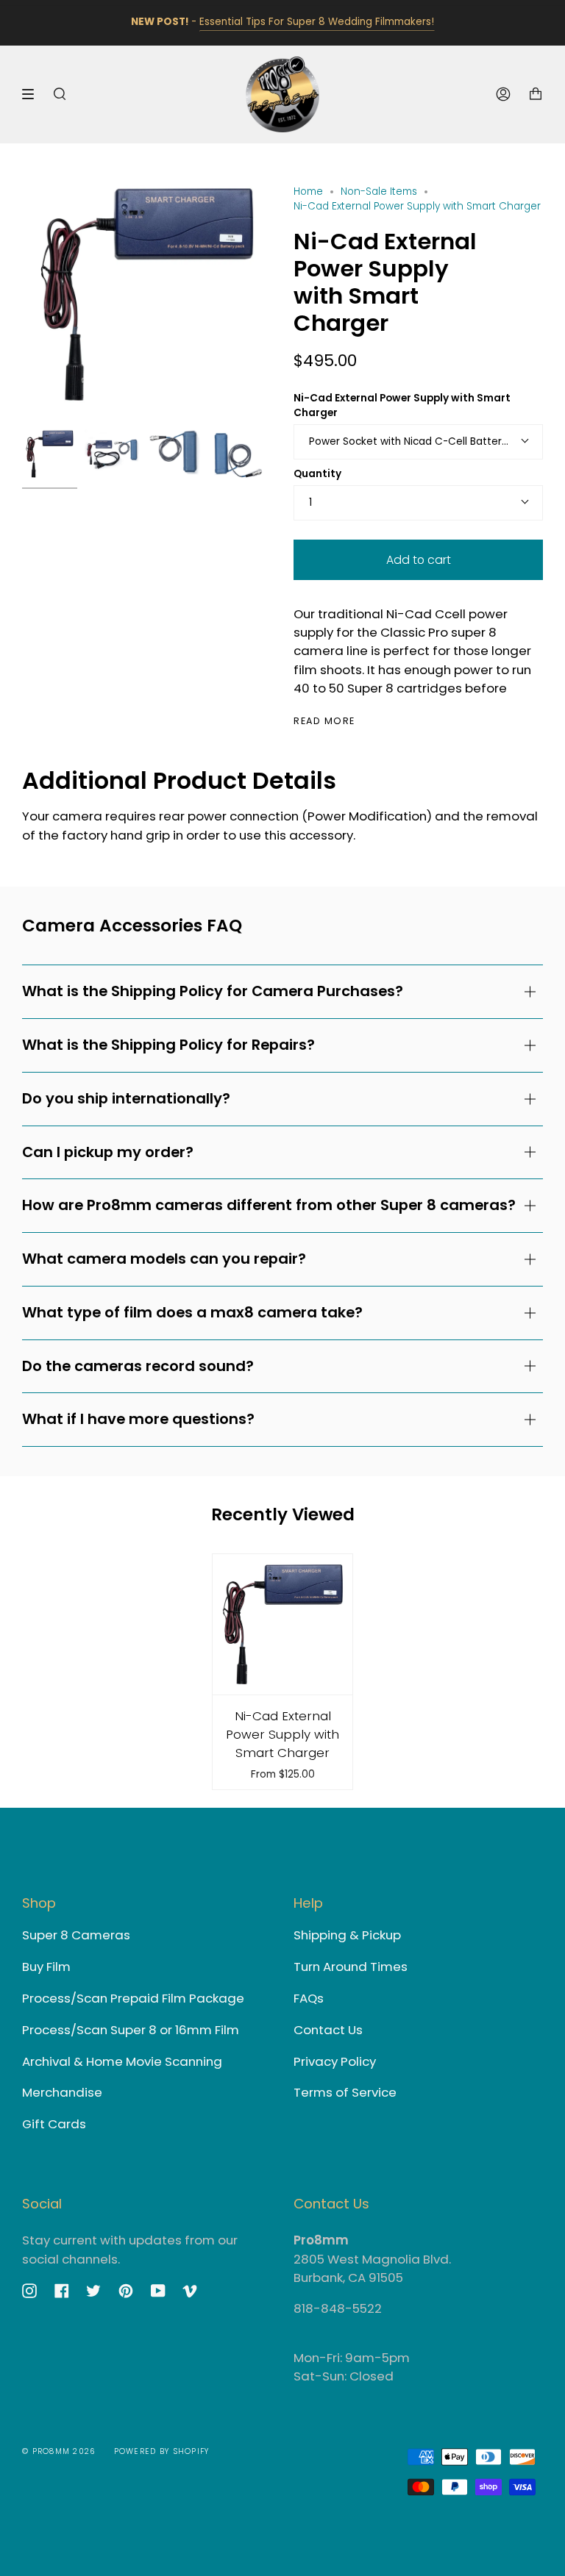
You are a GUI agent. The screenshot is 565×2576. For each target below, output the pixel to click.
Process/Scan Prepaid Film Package (133, 1998)
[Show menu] (33, 94)
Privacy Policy (335, 2061)
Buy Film (46, 1967)
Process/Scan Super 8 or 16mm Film (131, 2030)
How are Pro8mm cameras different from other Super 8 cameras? (269, 1205)
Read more (324, 722)
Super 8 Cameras (76, 1935)
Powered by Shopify (162, 2451)
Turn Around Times (351, 1967)
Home (308, 192)
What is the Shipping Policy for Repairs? (168, 1045)
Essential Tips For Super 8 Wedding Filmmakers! (317, 22)
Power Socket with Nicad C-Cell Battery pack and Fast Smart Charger (426, 441)
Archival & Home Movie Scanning (122, 2061)
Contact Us (328, 2030)
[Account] (503, 94)
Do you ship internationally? (126, 1098)
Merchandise (62, 2092)
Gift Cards (54, 2124)
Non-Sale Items (379, 192)
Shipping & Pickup (347, 1935)
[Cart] (536, 94)
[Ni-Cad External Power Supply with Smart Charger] (283, 1624)
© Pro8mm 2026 (59, 2451)
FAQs (309, 1998)
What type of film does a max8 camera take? (192, 1312)
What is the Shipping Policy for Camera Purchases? (213, 991)
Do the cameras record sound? (138, 1366)
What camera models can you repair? (164, 1259)
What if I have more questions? (138, 1419)
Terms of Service (345, 2092)
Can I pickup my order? (108, 1152)
